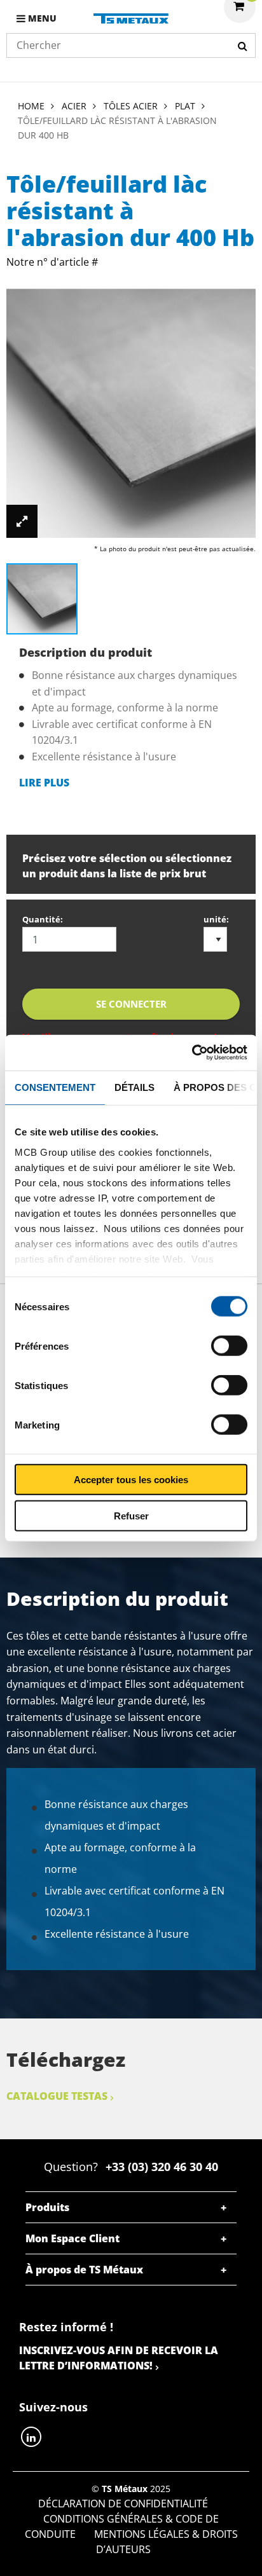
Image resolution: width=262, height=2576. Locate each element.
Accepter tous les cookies (131, 1480)
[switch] (229, 1346)
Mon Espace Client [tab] (72, 2238)
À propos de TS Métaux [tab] (84, 2270)
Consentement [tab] (55, 1087)
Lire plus (44, 783)
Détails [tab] (134, 1087)
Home (31, 106)
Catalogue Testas (57, 2096)
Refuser (131, 1515)
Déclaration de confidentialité (123, 2504)
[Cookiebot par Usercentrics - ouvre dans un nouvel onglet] (192, 1053)
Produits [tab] (47, 2207)
